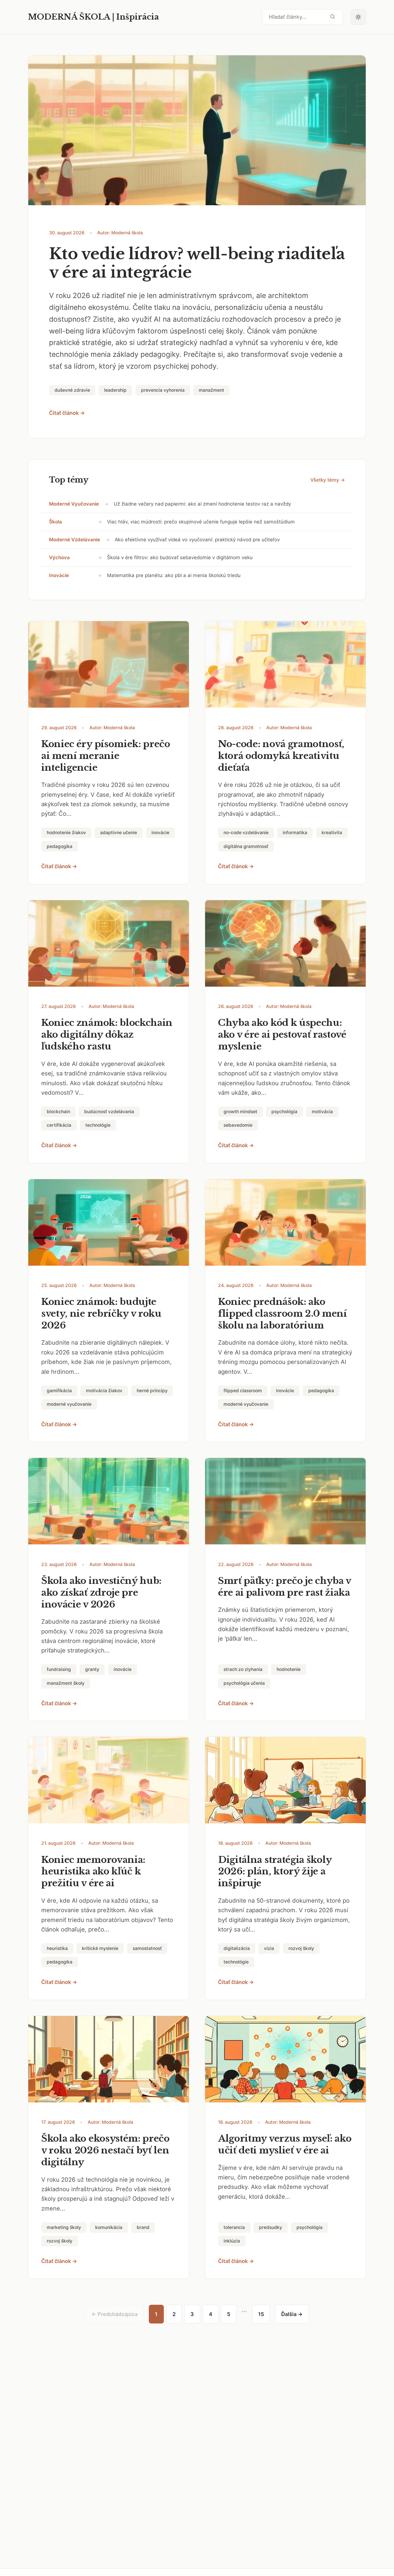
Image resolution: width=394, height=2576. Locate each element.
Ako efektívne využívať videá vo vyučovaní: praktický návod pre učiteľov (197, 540)
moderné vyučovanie (74, 504)
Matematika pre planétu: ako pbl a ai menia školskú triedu (174, 575)
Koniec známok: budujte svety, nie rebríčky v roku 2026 (101, 1314)
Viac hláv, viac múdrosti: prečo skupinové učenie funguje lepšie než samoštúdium (201, 522)
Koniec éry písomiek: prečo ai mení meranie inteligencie (106, 756)
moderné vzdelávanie (75, 540)
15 (261, 2314)
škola (56, 522)
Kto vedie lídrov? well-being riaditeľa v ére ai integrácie (197, 263)
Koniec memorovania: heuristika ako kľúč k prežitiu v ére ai (93, 1872)
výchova (59, 557)
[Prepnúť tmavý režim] (359, 17)
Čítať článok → (67, 413)
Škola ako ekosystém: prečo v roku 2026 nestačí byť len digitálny (105, 2150)
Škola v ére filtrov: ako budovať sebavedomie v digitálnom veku (180, 557)
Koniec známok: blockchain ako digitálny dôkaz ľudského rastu (107, 1034)
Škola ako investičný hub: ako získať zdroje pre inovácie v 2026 (101, 1593)
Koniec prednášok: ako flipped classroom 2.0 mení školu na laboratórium (283, 1314)
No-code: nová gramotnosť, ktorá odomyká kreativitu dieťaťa (281, 756)
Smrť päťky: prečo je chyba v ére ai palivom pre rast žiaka (285, 1587)
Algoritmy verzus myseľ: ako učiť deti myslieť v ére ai (285, 2144)
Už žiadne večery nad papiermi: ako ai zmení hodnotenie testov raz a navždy (202, 504)
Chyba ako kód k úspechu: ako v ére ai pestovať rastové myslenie (282, 1034)
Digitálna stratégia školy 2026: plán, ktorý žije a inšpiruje (275, 1872)
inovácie (59, 575)
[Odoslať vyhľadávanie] (333, 17)
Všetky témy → (328, 480)
